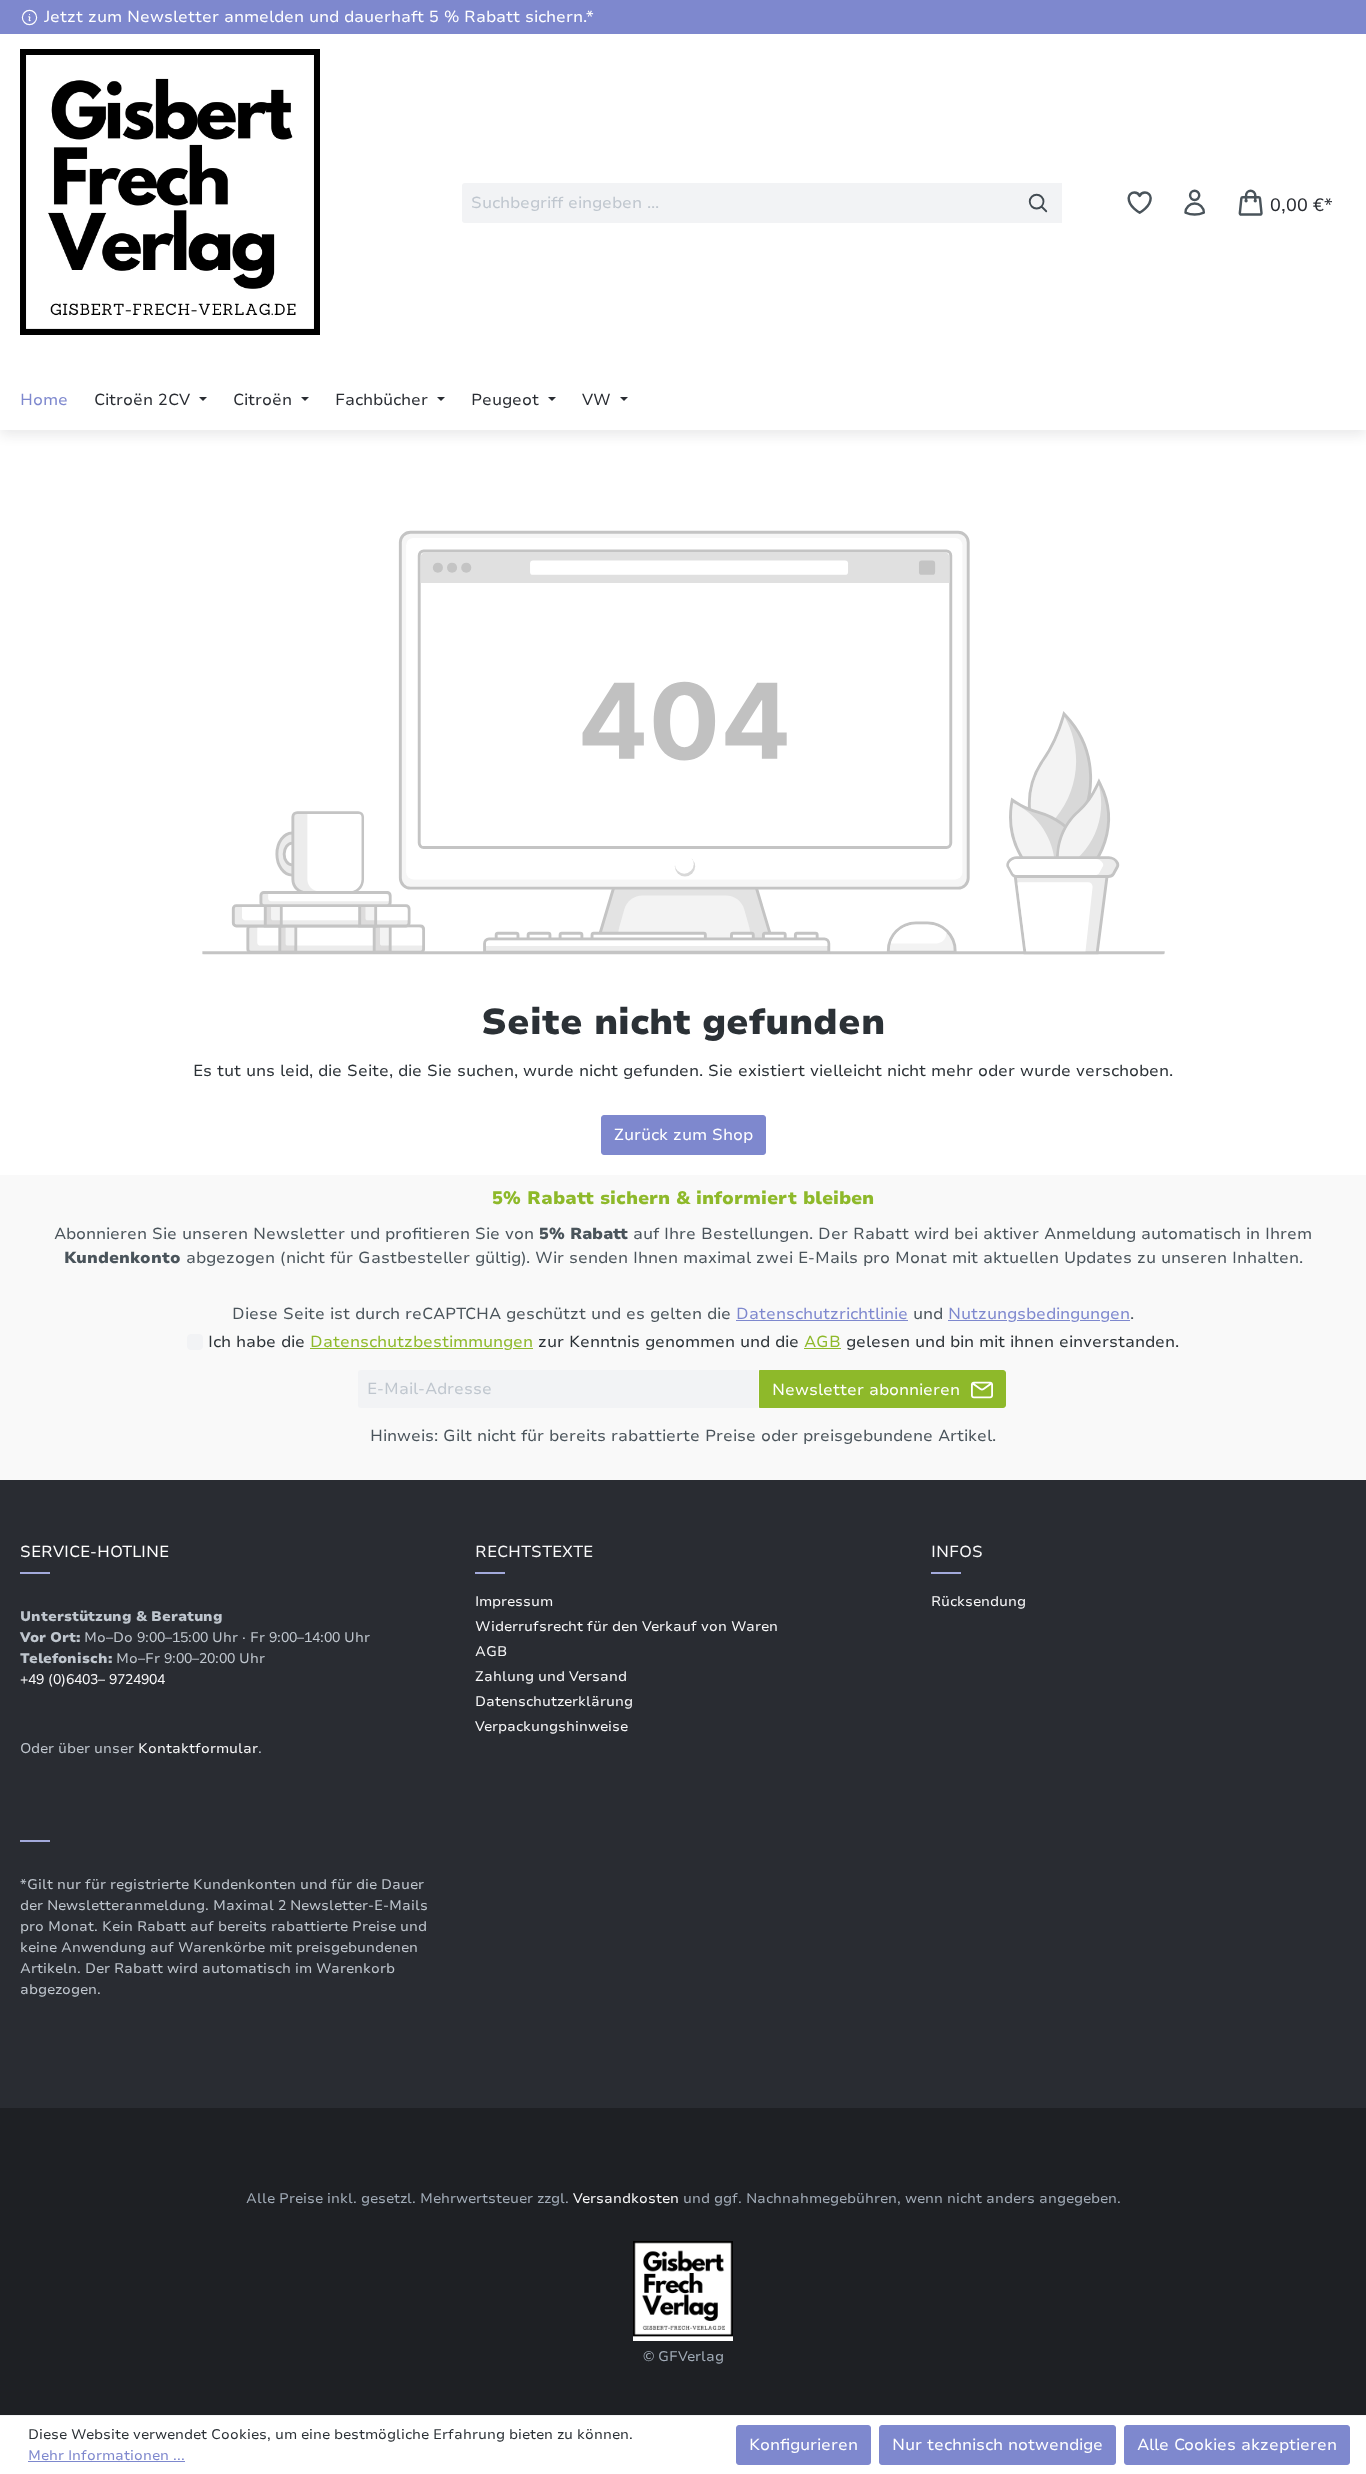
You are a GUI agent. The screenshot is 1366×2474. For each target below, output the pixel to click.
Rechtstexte (534, 1552)
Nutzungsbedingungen (1039, 1314)
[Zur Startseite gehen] (170, 199)
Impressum (514, 1601)
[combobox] (738, 203)
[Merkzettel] (1139, 202)
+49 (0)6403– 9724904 (92, 1679)
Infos (957, 1552)
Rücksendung (978, 1601)
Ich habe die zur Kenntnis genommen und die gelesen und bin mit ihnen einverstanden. (693, 1342)
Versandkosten (626, 2198)
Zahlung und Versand (551, 1676)
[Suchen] (1038, 203)
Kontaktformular (198, 1748)
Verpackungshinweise (551, 1726)
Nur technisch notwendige (997, 2445)
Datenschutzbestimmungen (421, 1342)
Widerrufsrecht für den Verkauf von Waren (626, 1626)
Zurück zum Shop (683, 1135)
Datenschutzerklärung (554, 1701)
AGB (822, 1342)
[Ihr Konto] (1194, 202)
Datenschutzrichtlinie (822, 1314)
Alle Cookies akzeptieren (1237, 2445)
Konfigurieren (803, 2445)
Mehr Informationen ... (106, 2455)
